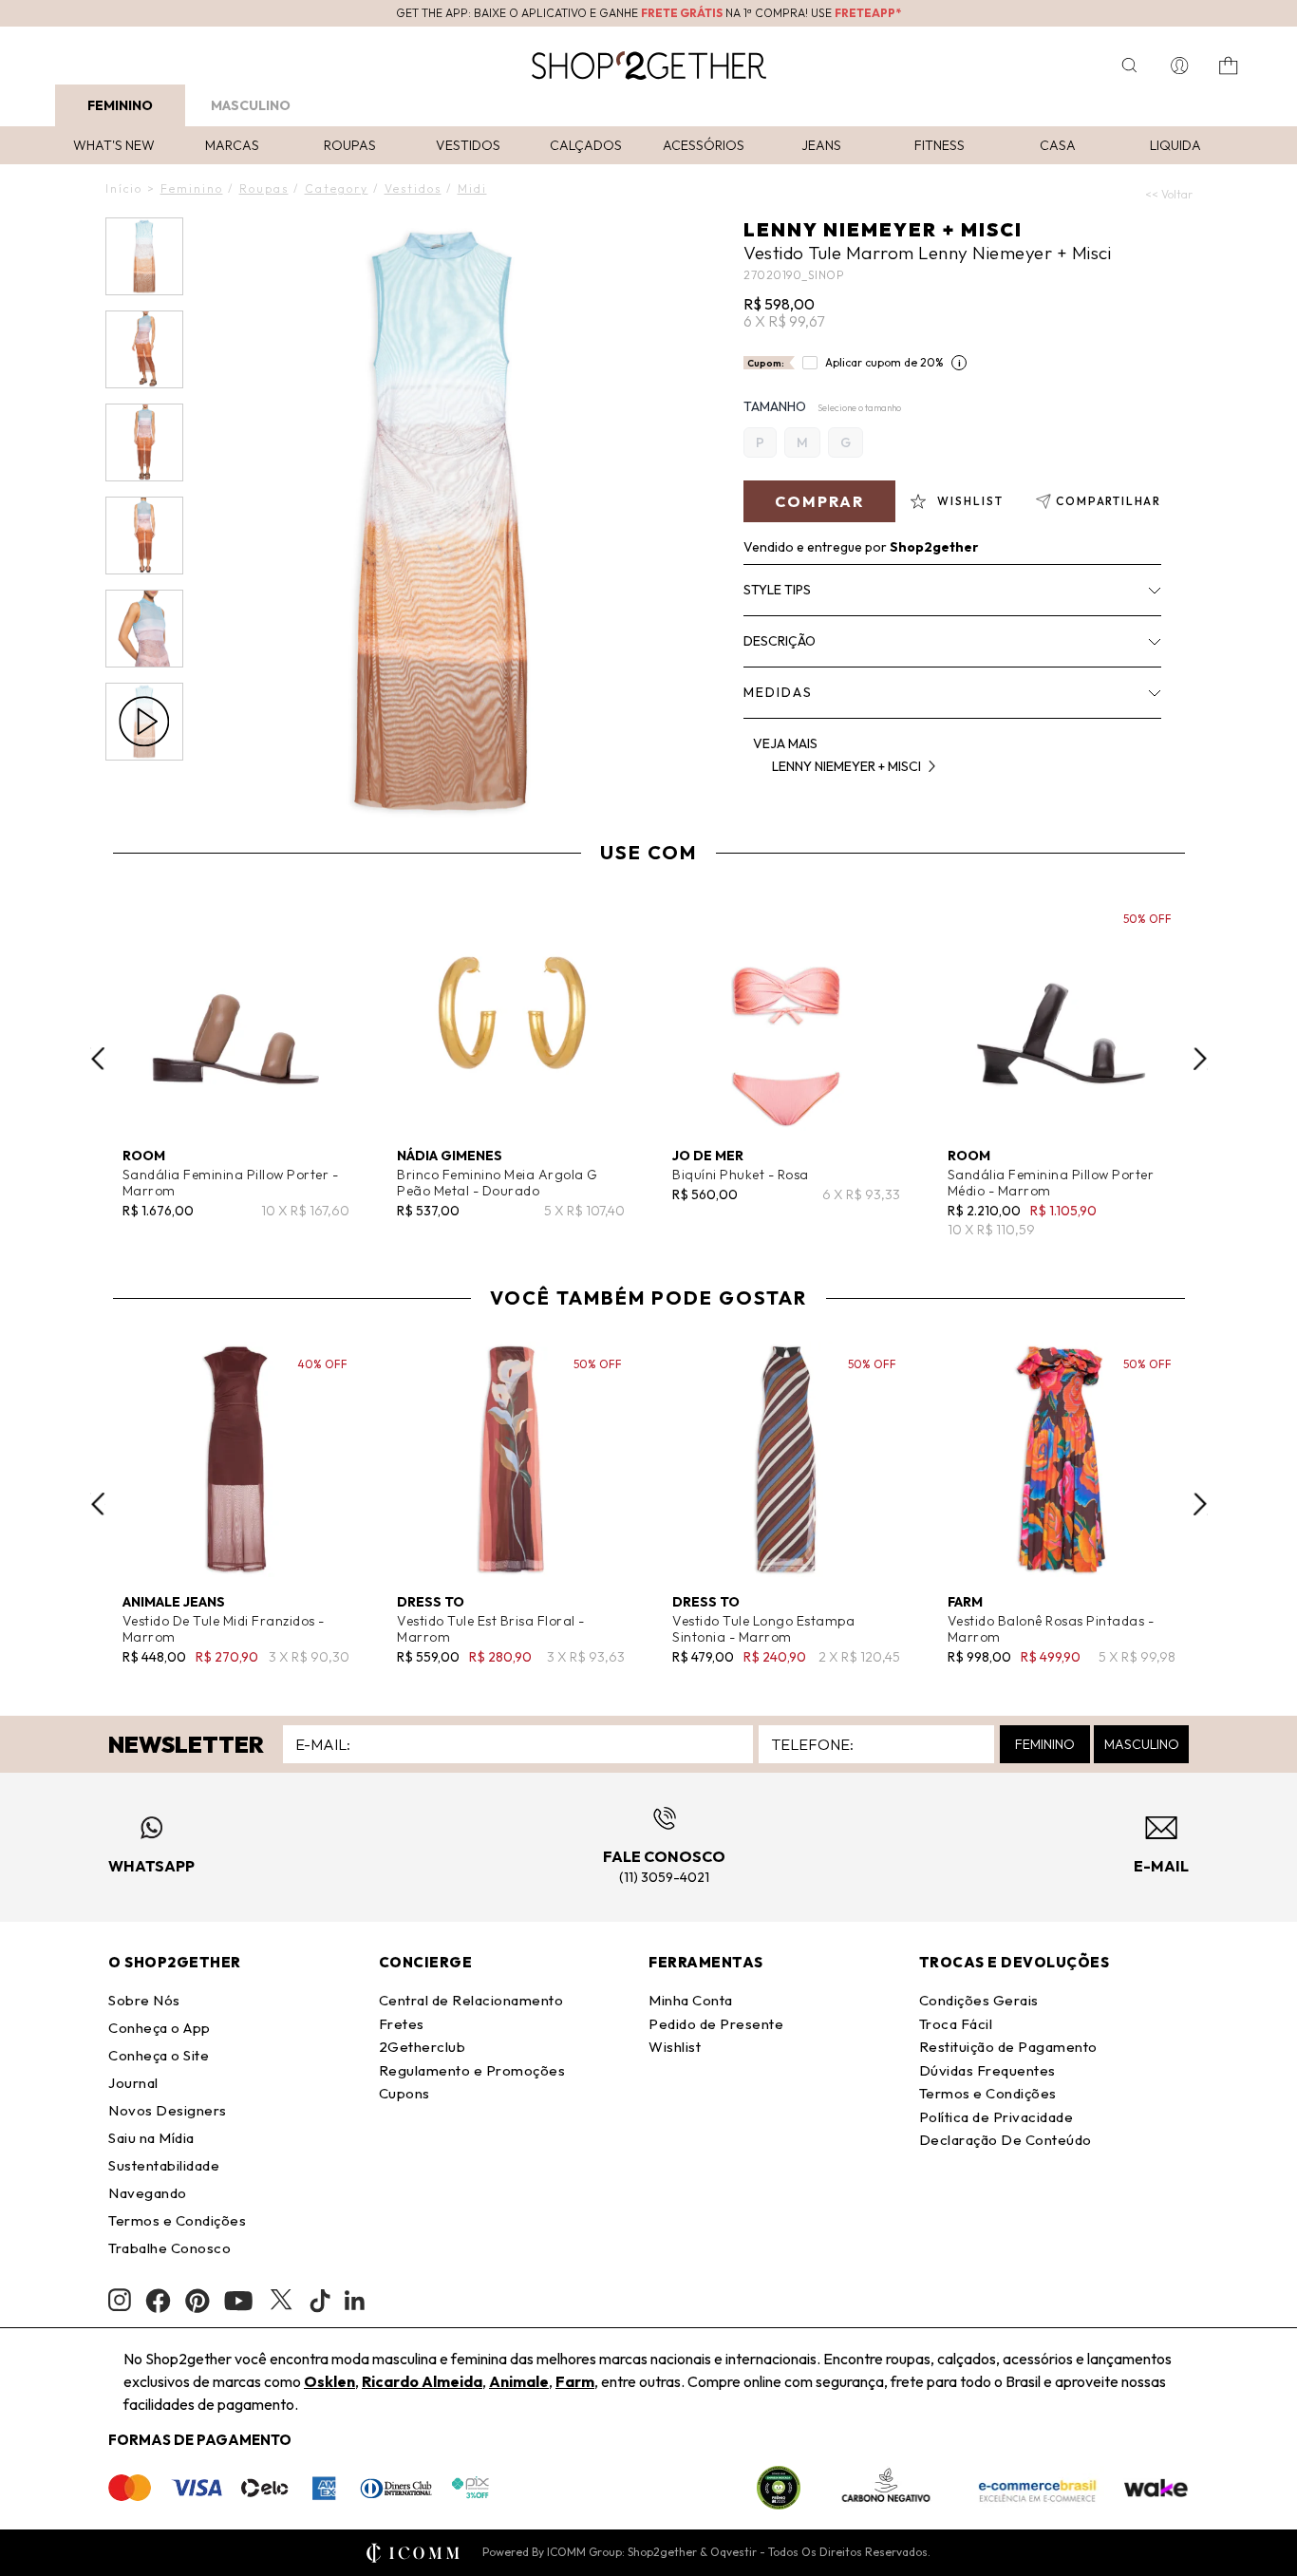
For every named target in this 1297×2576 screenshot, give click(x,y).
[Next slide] (1200, 1059)
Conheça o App (160, 2028)
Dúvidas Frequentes (987, 2070)
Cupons (404, 2093)
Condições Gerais (979, 2000)
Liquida (1175, 145)
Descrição (780, 641)
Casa (1058, 145)
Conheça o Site (159, 2055)
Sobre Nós (144, 2000)
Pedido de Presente (716, 2024)
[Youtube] (238, 2301)
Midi (472, 188)
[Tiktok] (320, 2301)
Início (124, 188)
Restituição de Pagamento (1008, 2047)
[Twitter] (281, 2301)
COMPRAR (819, 501)
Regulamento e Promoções (472, 2070)
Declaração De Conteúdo (1006, 2140)
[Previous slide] (98, 1059)
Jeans (821, 145)
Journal (133, 2083)
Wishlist (675, 2047)
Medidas (778, 692)
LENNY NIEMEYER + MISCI (883, 229)
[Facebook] (158, 2301)
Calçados (586, 145)
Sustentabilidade (164, 2165)
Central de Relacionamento (471, 2000)
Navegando (148, 2193)
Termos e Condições (177, 2220)
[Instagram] (120, 2300)
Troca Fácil (956, 2024)
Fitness (940, 145)
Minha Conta (691, 2000)
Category (337, 188)
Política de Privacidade (996, 2117)
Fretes (402, 2024)
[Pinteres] (197, 2301)
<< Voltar (1169, 194)
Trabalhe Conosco (169, 2248)
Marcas (232, 145)
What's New (114, 145)
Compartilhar (1109, 501)
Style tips (777, 590)
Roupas (350, 145)
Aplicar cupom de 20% (884, 362)
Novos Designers (168, 2110)
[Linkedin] (355, 2301)
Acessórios (704, 145)
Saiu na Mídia (151, 2138)
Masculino (251, 105)
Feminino (120, 105)
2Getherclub (423, 2047)
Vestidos (468, 145)
